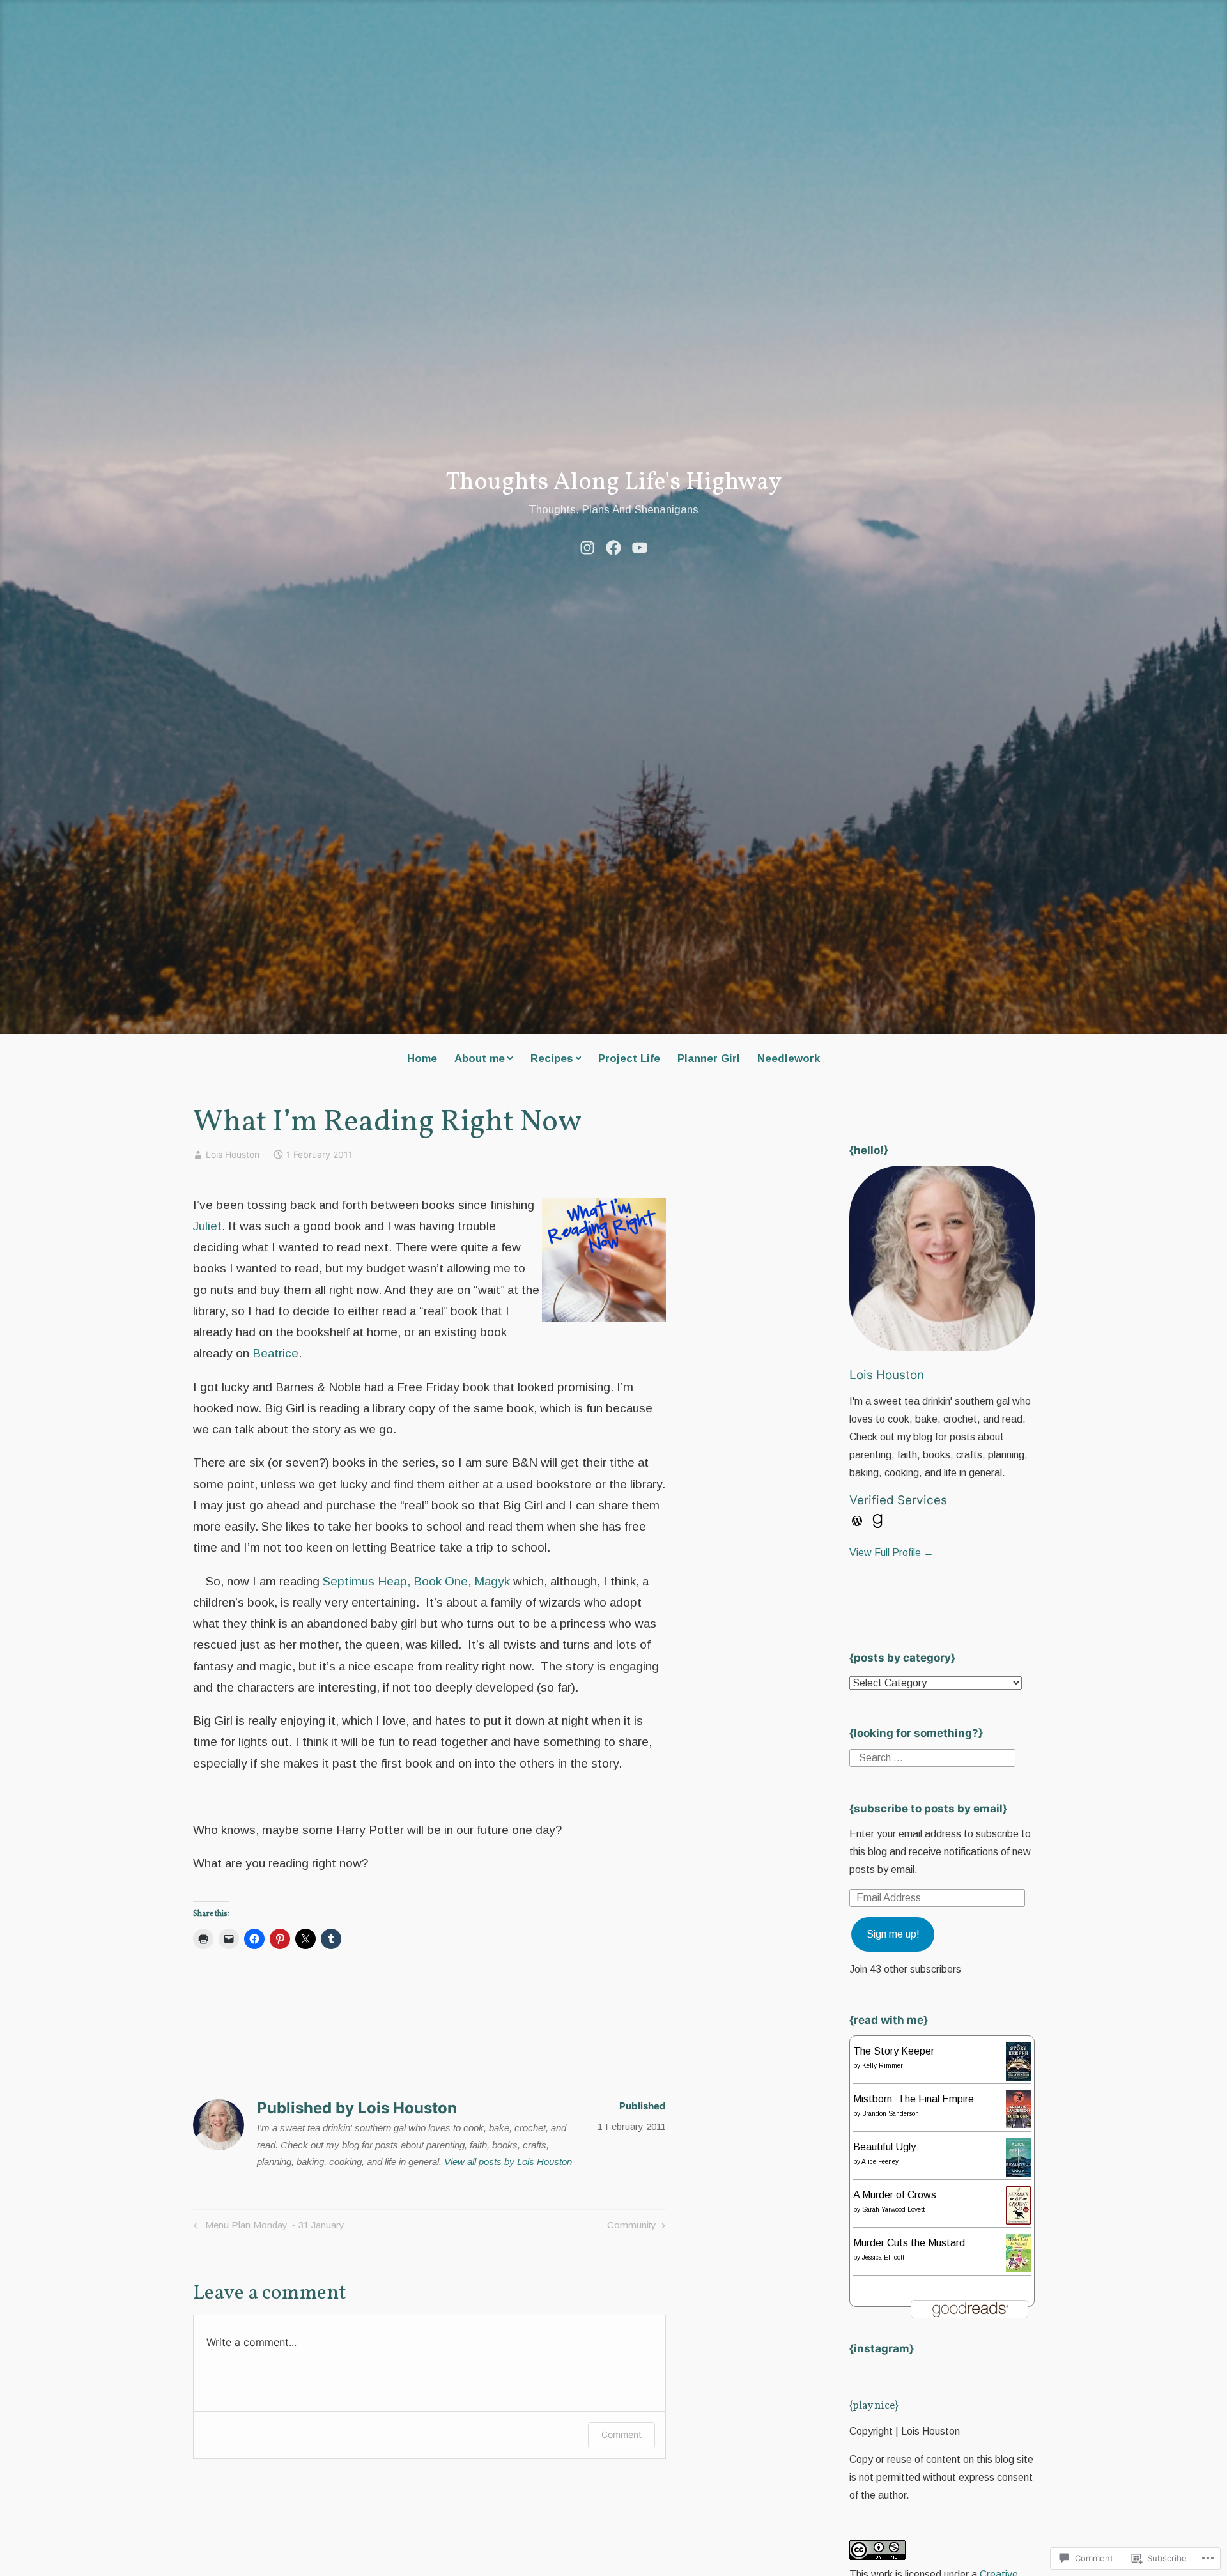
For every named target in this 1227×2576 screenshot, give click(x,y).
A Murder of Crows (895, 2195)
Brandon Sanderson (891, 2114)
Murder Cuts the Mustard (909, 2243)
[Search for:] (932, 1757)
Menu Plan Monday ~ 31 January (267, 2227)
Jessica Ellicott (883, 2257)
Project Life (629, 1059)
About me (480, 1059)
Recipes (552, 1059)
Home (422, 1059)
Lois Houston (233, 1154)
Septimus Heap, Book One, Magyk (416, 1581)
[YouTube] (640, 546)
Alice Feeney (880, 2162)
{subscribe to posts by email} (928, 1809)
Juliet (207, 1226)
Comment (621, 2434)
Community (632, 2227)
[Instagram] (587, 546)
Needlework (789, 1059)
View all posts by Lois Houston (508, 2162)
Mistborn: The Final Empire (914, 2099)
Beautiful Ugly (884, 2147)
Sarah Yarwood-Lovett (893, 2210)
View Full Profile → (891, 1553)
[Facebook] (613, 546)
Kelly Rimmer (883, 2066)
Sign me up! (893, 1934)
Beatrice (275, 1353)
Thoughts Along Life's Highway (613, 483)
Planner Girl (709, 1059)
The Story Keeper (894, 2051)
